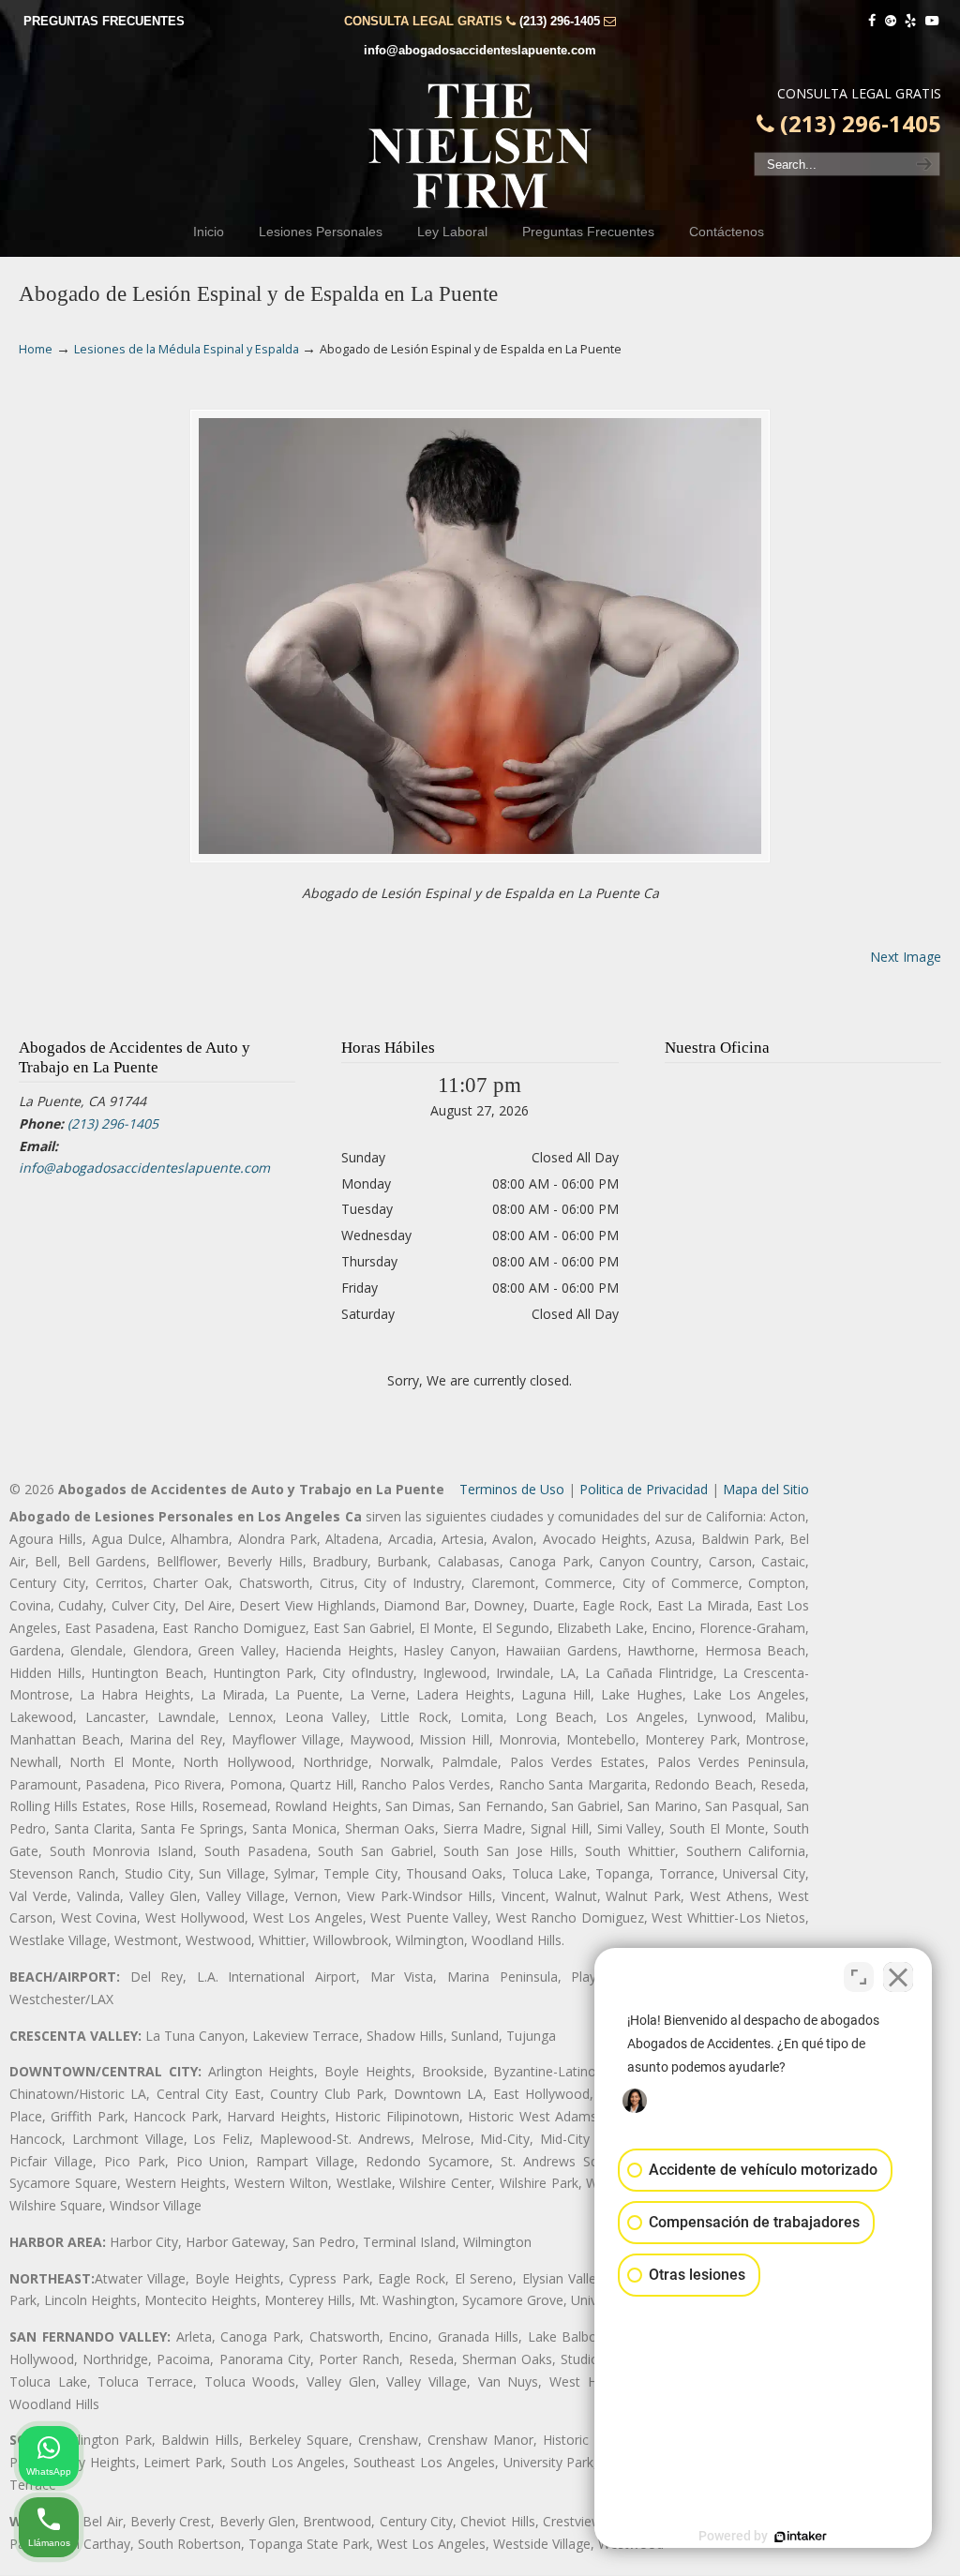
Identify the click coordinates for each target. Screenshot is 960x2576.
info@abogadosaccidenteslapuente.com (480, 50)
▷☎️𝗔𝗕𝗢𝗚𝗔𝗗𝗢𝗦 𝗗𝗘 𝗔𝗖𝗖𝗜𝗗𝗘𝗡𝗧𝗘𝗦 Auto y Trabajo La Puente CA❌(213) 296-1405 (480, 146)
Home (36, 349)
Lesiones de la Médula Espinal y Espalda (187, 349)
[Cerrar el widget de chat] (898, 1977)
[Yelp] (911, 21)
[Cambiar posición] (859, 1977)
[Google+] (891, 21)
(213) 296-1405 (560, 21)
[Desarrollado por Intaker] (801, 2537)
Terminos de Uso (512, 1489)
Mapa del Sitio (766, 1489)
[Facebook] (872, 21)
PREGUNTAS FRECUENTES (104, 21)
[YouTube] (932, 21)
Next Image (906, 957)
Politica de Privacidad (644, 1489)
